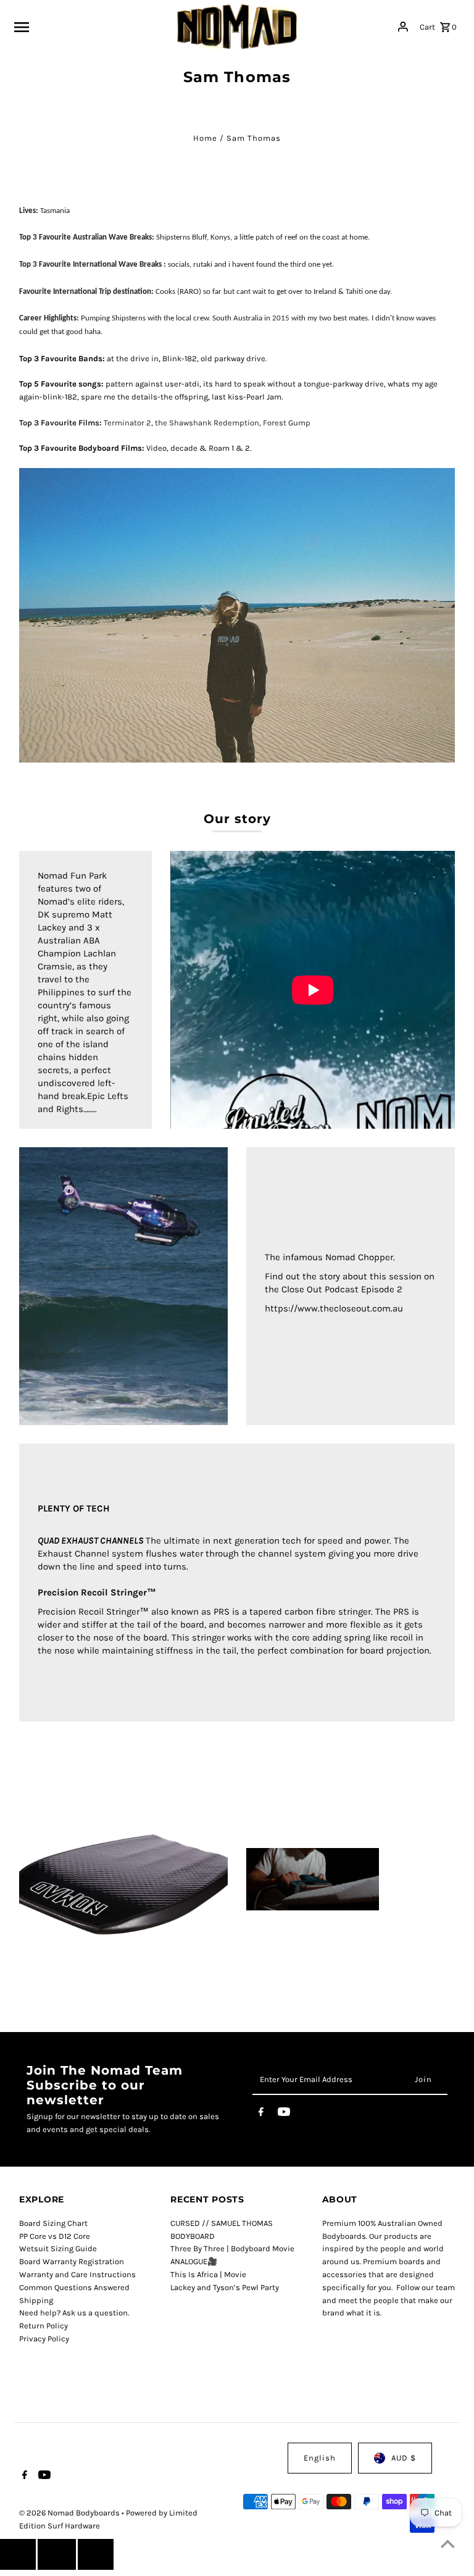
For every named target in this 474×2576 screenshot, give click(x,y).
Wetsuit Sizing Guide (58, 2248)
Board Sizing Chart (53, 2223)
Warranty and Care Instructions (77, 2274)
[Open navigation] (91, 27)
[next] (96, 2554)
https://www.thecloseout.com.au (334, 1308)
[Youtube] (284, 2114)
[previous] (18, 2554)
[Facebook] (261, 2114)
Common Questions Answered (74, 2287)
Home (205, 138)
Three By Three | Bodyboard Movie (232, 2248)
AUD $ (404, 2458)
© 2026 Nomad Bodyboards (70, 2513)
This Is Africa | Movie (208, 2274)
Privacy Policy (44, 2339)
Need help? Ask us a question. (74, 2313)
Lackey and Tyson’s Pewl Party (225, 2287)
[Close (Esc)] (57, 2554)
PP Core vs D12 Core (55, 2236)
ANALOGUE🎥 (194, 2261)
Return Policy (44, 2326)
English (320, 2458)
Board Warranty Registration (72, 2261)
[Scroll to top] (448, 2544)
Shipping (36, 2300)
